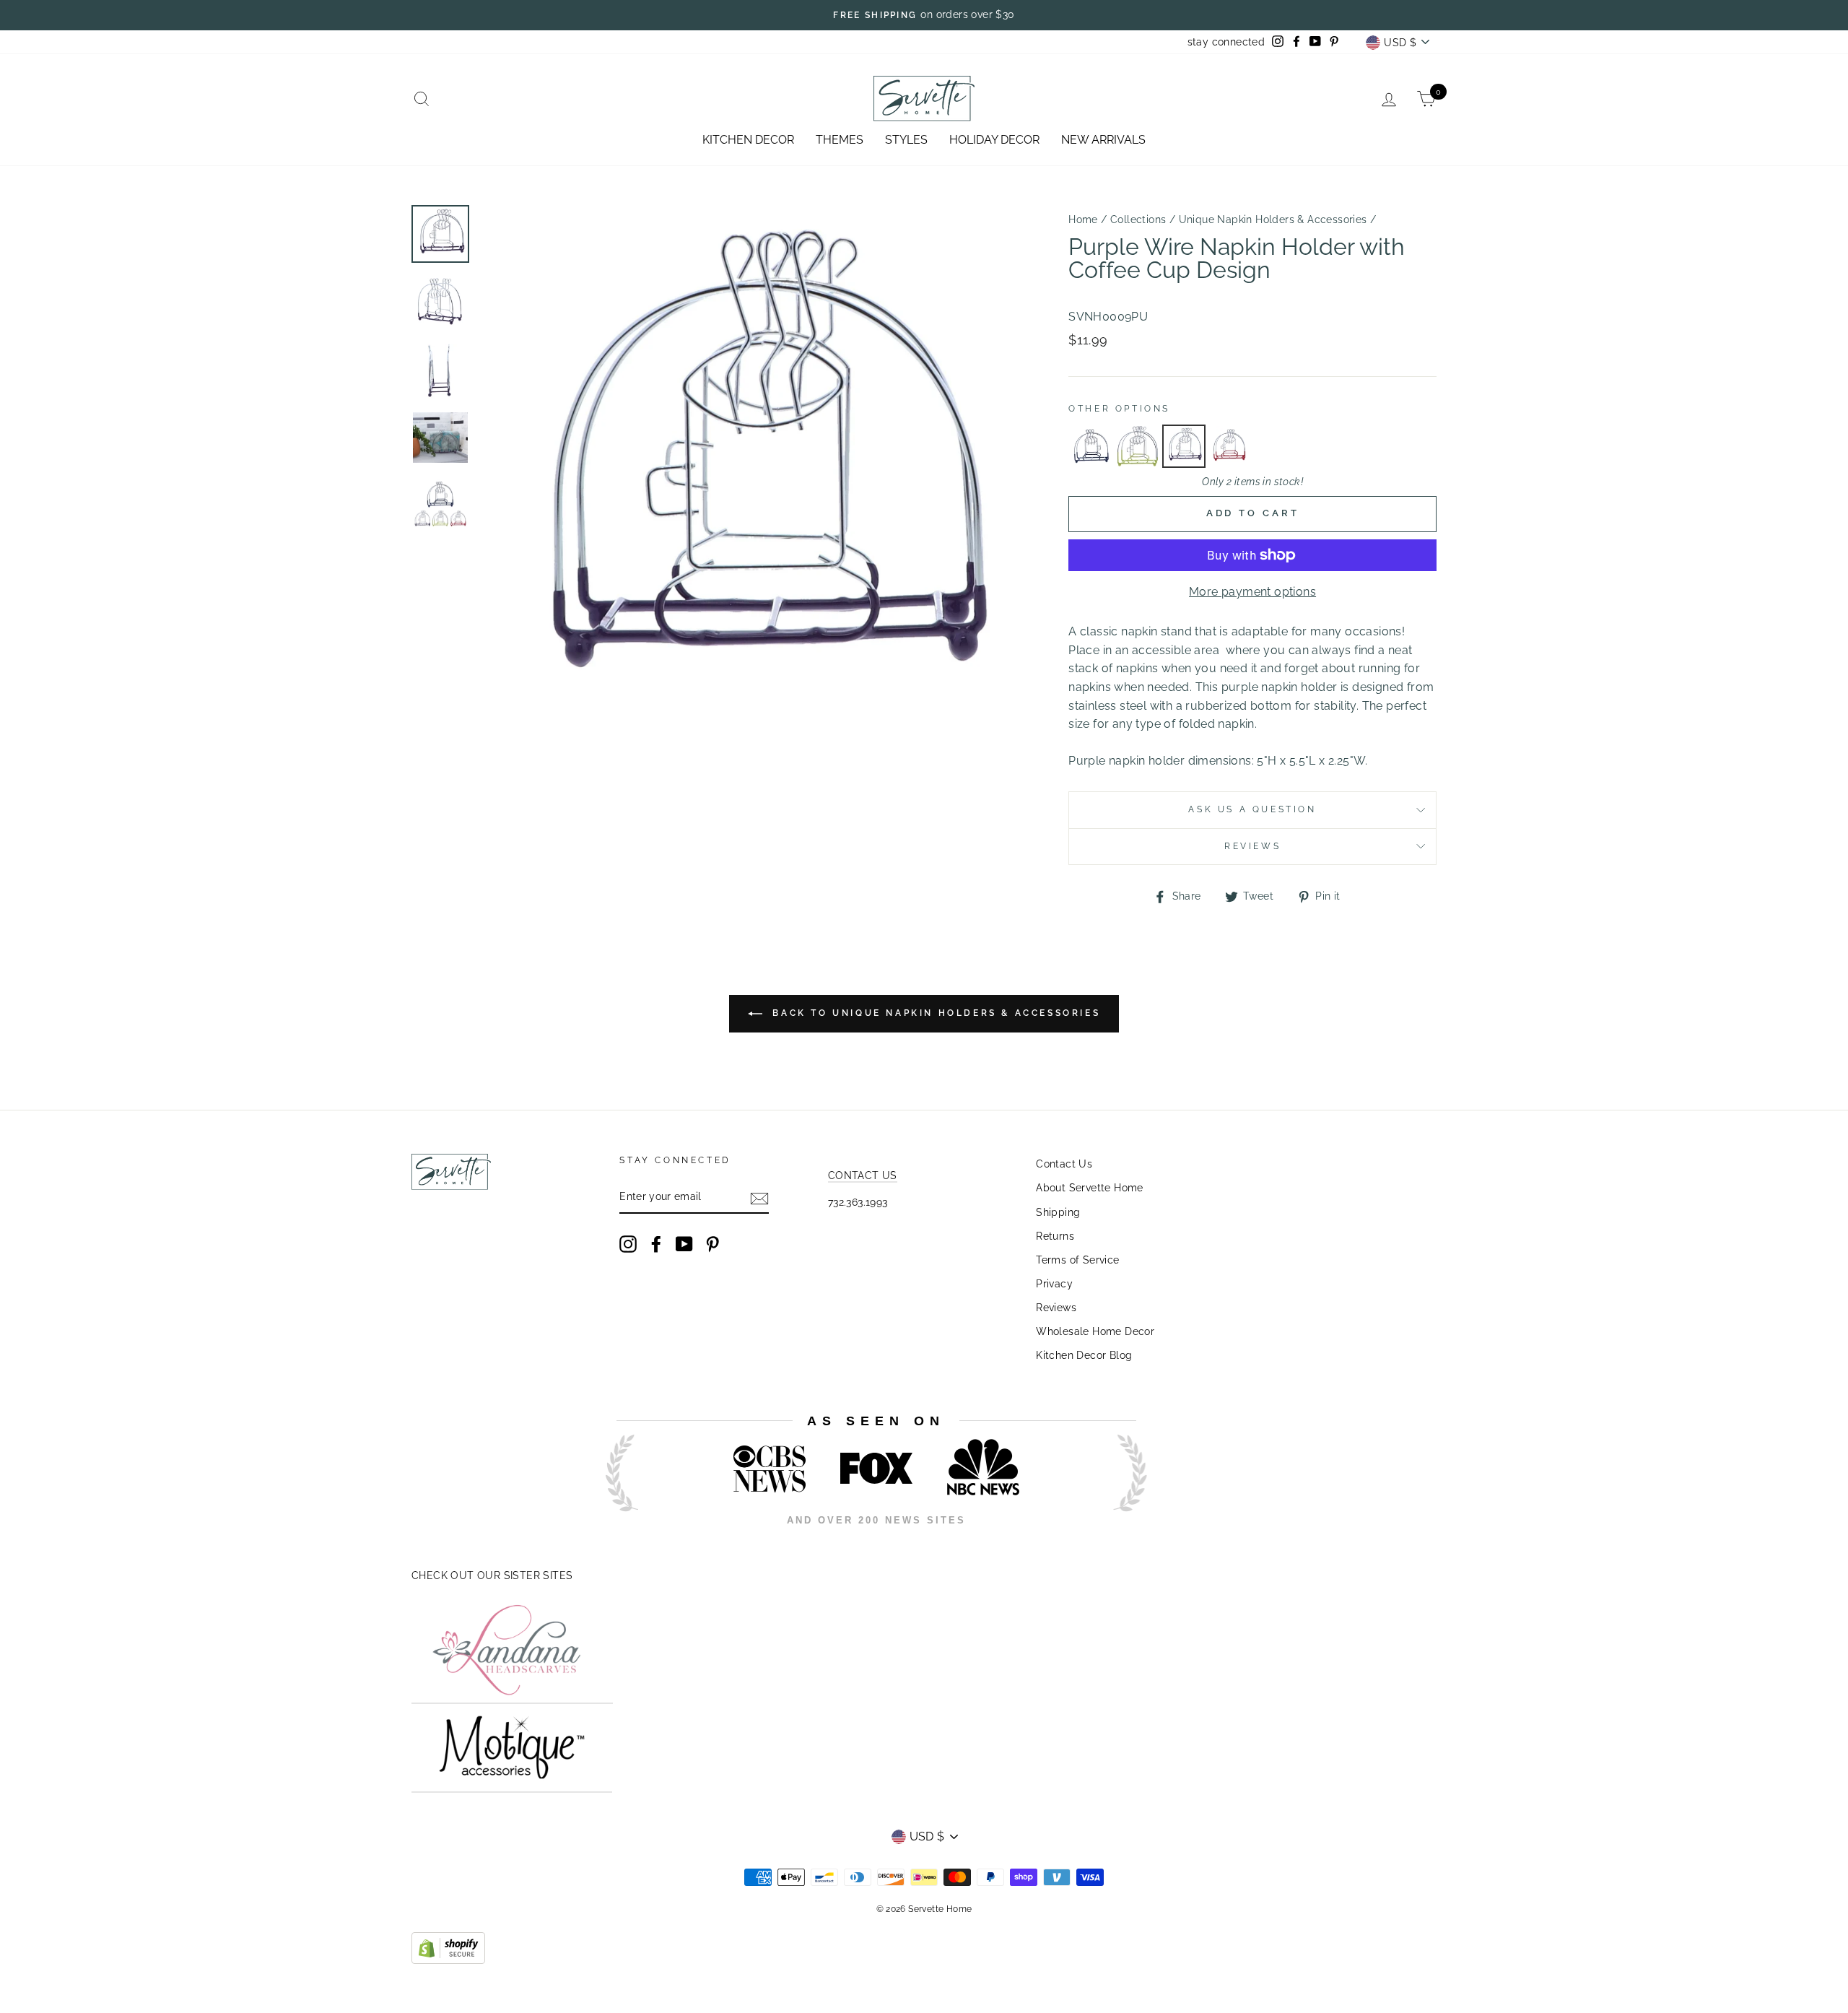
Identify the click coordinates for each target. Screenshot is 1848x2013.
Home (1083, 219)
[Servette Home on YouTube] (684, 1244)
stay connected (1226, 42)
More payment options (1252, 592)
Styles (906, 140)
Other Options (1119, 409)
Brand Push (1116, 1540)
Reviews (1056, 1308)
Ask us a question (1252, 809)
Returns (1055, 1236)
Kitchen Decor (748, 140)
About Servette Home (1090, 1188)
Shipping (1058, 1212)
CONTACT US (863, 1175)
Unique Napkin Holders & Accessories (1273, 219)
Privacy (1054, 1284)
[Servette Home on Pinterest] (712, 1244)
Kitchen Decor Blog (1084, 1355)
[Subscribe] (759, 1198)
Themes (840, 140)
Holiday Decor (994, 140)
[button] (1091, 446)
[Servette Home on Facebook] (656, 1244)
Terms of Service (1077, 1260)
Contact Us (1064, 1164)
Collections (1138, 219)
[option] (924, 15)
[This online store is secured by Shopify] (448, 1960)
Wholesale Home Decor (1095, 1331)
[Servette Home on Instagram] (628, 1244)
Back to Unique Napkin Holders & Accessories (934, 1013)
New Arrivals (1103, 140)
